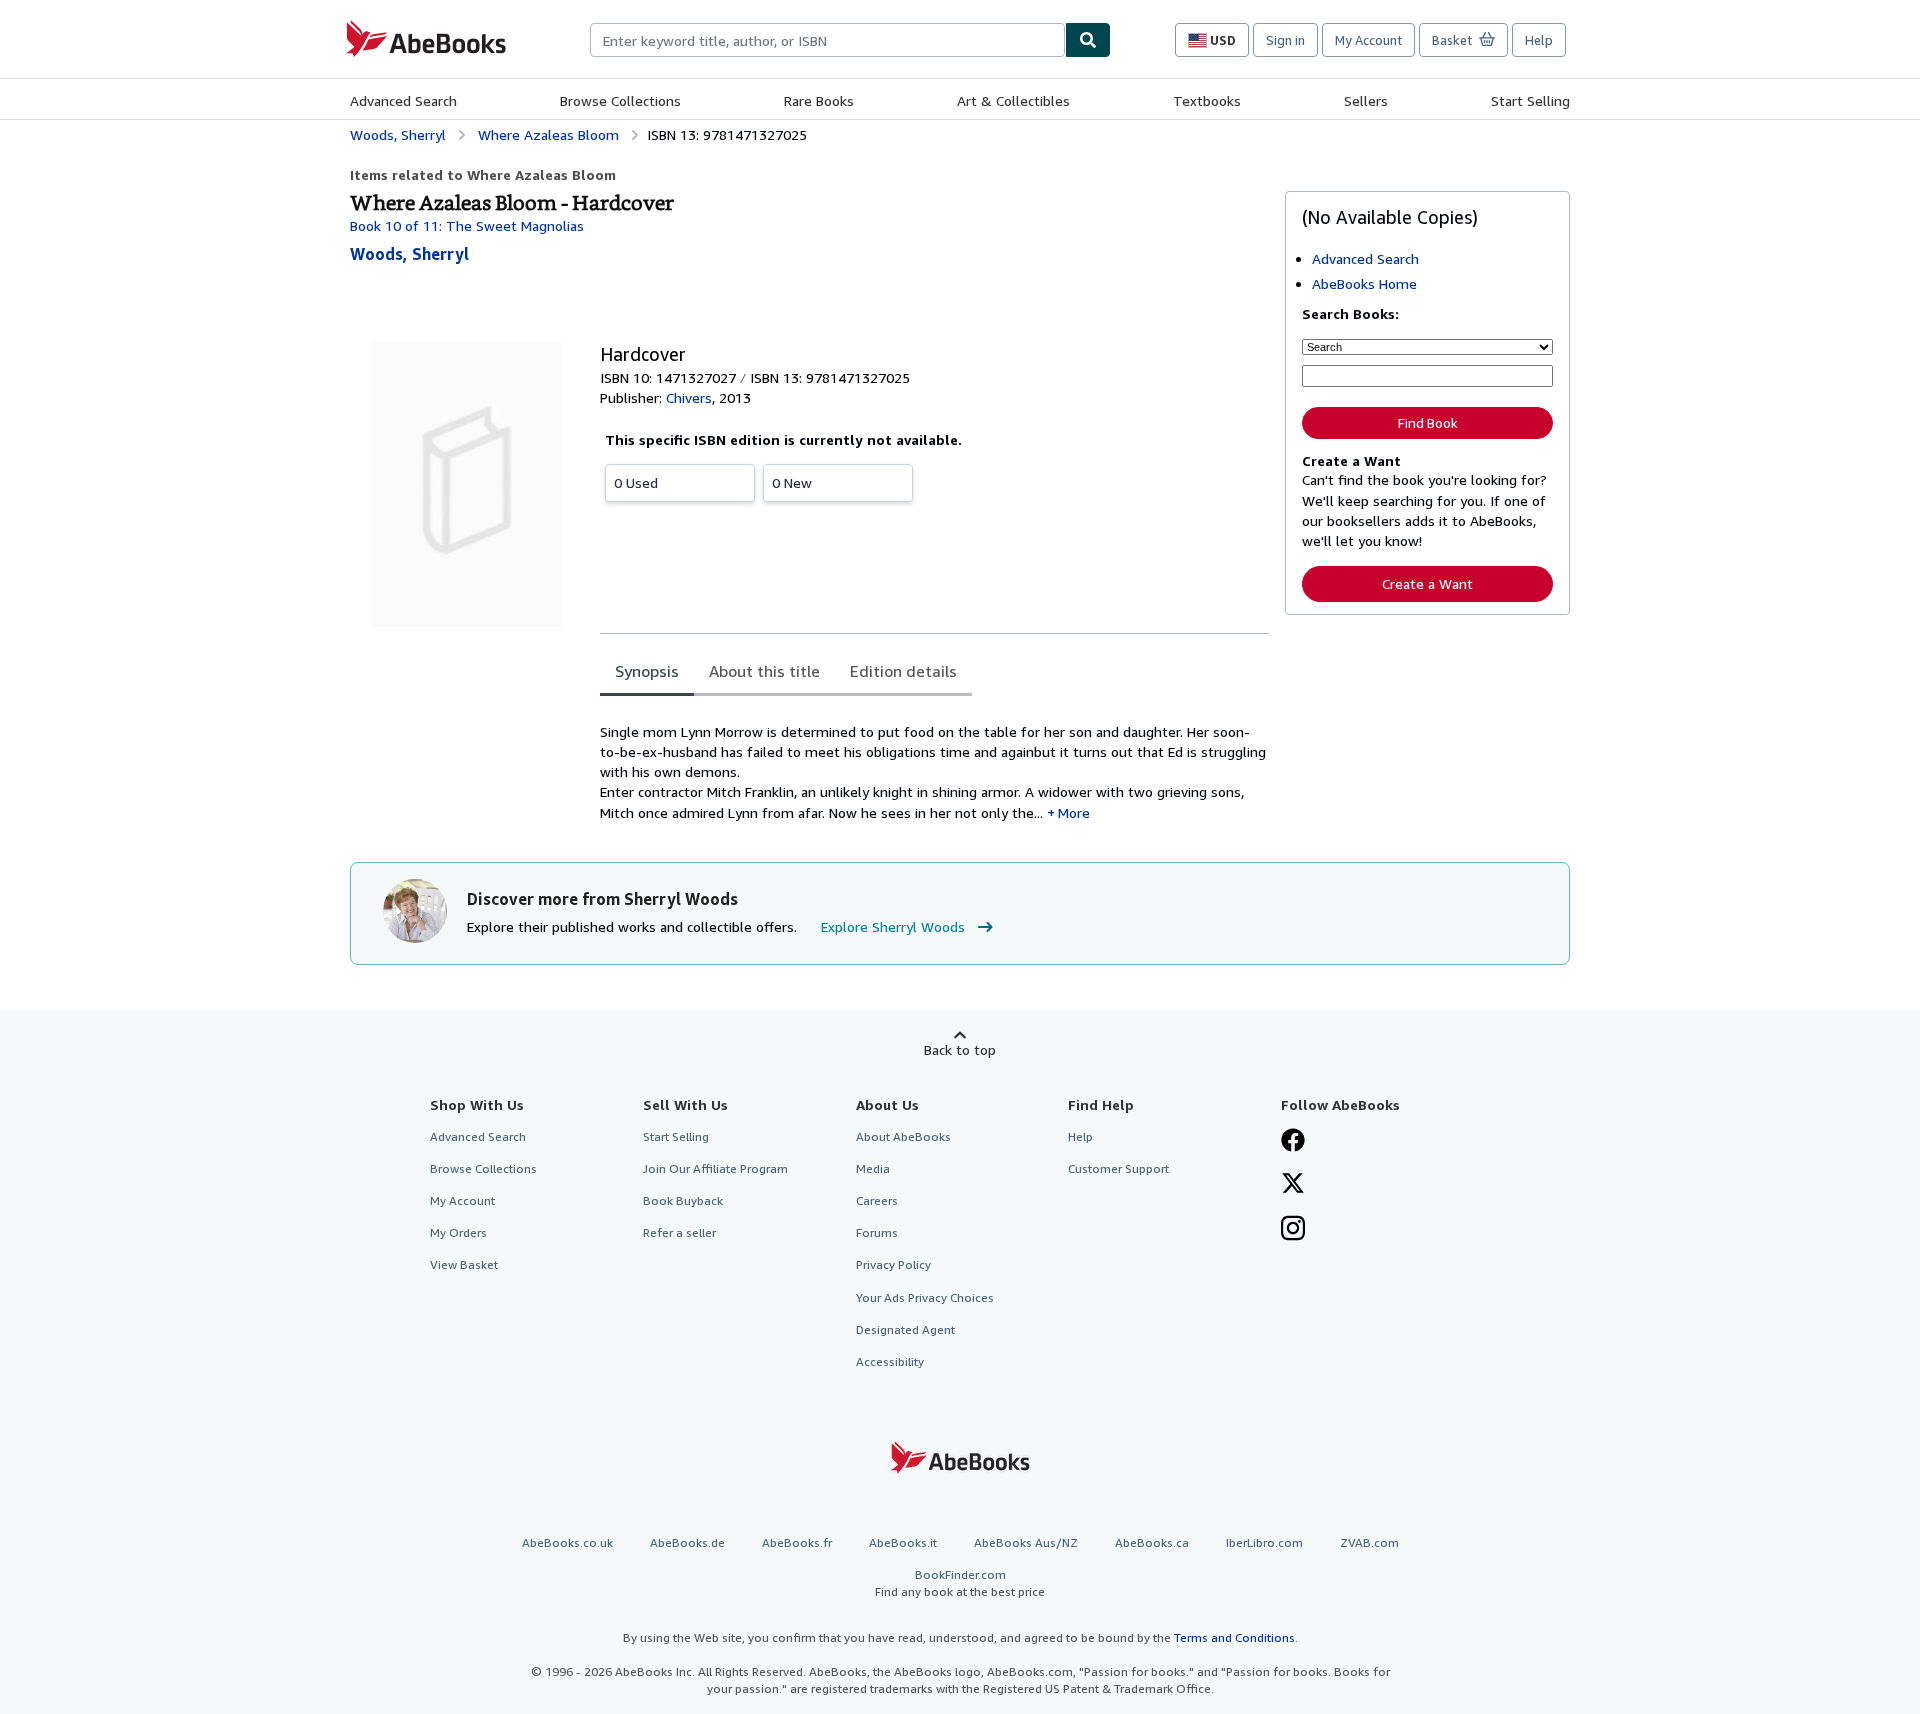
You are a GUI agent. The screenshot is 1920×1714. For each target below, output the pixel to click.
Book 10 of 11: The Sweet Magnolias (467, 225)
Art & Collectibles (1013, 100)
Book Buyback (683, 1200)
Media (873, 1168)
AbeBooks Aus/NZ (1026, 1542)
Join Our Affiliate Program (715, 1168)
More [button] (1074, 812)
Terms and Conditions (1234, 1637)
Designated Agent (905, 1329)
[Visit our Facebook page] (1293, 1142)
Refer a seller (679, 1232)
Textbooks (1207, 100)
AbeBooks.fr (797, 1542)
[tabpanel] (934, 762)
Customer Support (1118, 1168)
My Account (1368, 40)
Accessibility (890, 1361)
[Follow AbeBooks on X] (1293, 1185)
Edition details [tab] (903, 671)
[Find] (1088, 40)
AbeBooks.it (903, 1542)
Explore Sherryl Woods (893, 926)
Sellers (1366, 100)
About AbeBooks (903, 1136)
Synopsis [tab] (647, 671)
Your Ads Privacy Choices (925, 1297)
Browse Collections (620, 100)
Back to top (960, 1049)
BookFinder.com (960, 1583)
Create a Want (1427, 583)
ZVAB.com (1369, 1542)
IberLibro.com (1264, 1542)
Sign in (1285, 40)
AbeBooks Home (1364, 283)
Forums (877, 1232)
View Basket (464, 1264)
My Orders (458, 1232)
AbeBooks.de (687, 1542)
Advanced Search (403, 100)
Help (1539, 40)
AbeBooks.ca (1152, 1542)
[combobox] (827, 40)
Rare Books (819, 100)
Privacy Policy (893, 1264)
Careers (877, 1200)
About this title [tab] (764, 671)
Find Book (1428, 423)
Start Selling (1530, 100)
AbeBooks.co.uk (567, 1542)
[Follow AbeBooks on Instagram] (1293, 1230)
